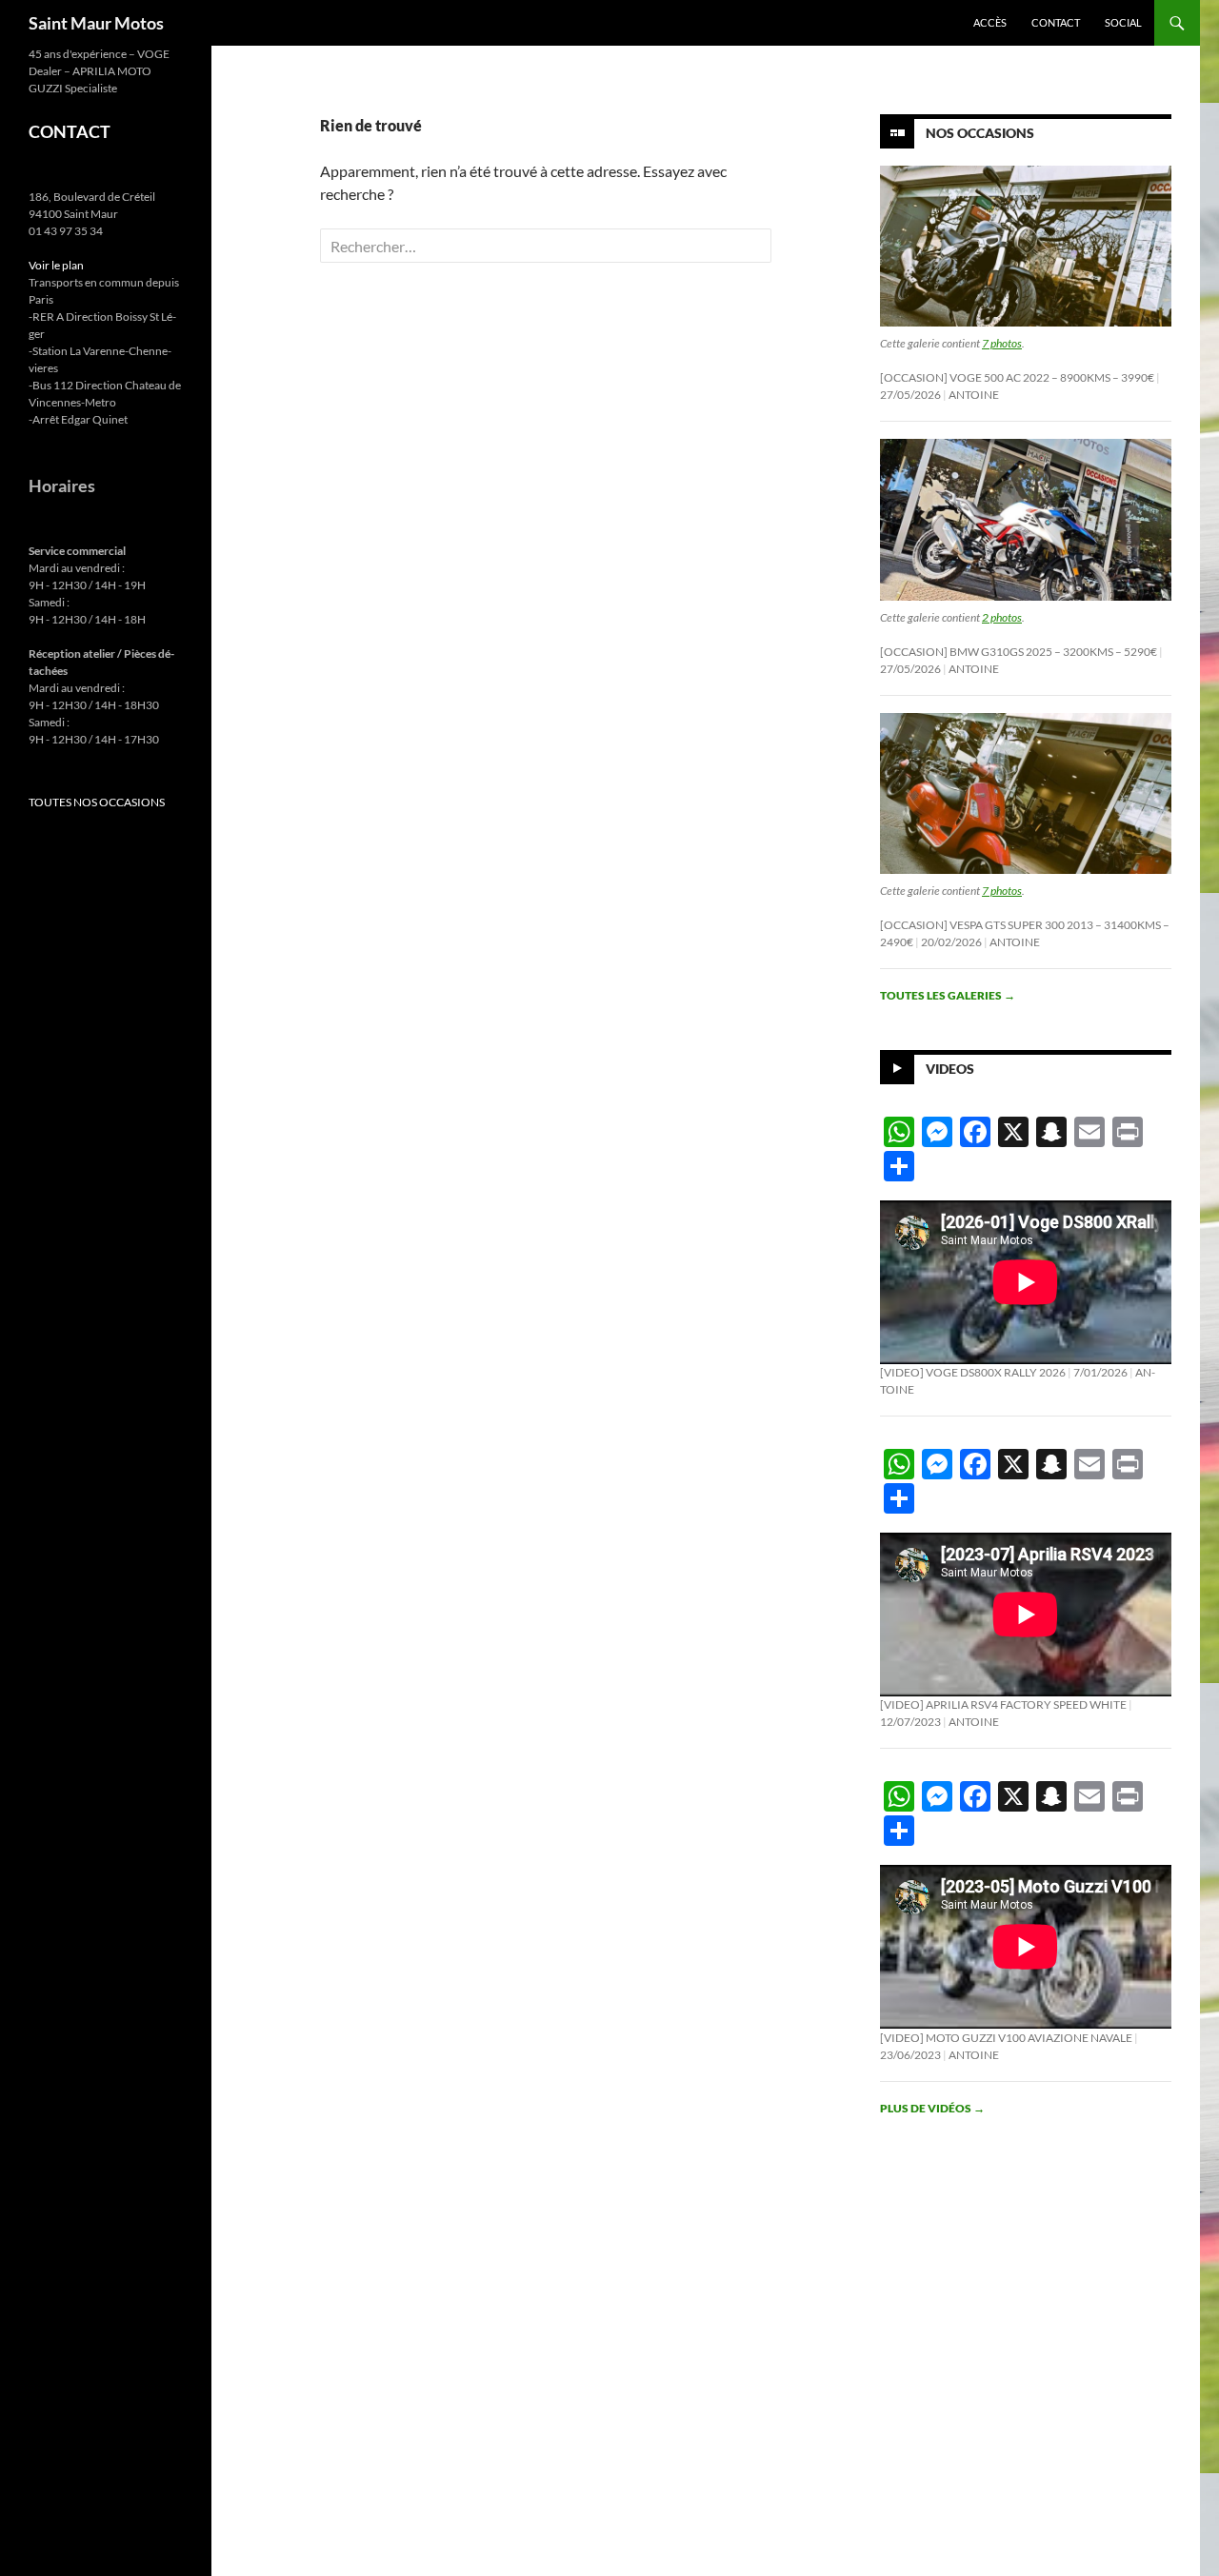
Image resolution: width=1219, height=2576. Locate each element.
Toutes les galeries (948, 995)
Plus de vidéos (932, 2108)
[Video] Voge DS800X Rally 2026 (973, 1372)
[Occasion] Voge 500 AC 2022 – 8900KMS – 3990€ (1017, 377)
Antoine (974, 395)
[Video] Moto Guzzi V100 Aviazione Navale (1006, 2038)
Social (1123, 22)
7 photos (1002, 343)
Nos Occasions (980, 133)
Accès (990, 22)
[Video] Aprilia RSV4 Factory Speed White (1003, 1704)
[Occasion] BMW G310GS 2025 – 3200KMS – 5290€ (1019, 652)
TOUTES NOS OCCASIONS (97, 802)
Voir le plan (56, 265)
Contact (1056, 22)
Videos (950, 1069)
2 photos (1002, 617)
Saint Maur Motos (96, 23)
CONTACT (70, 131)
